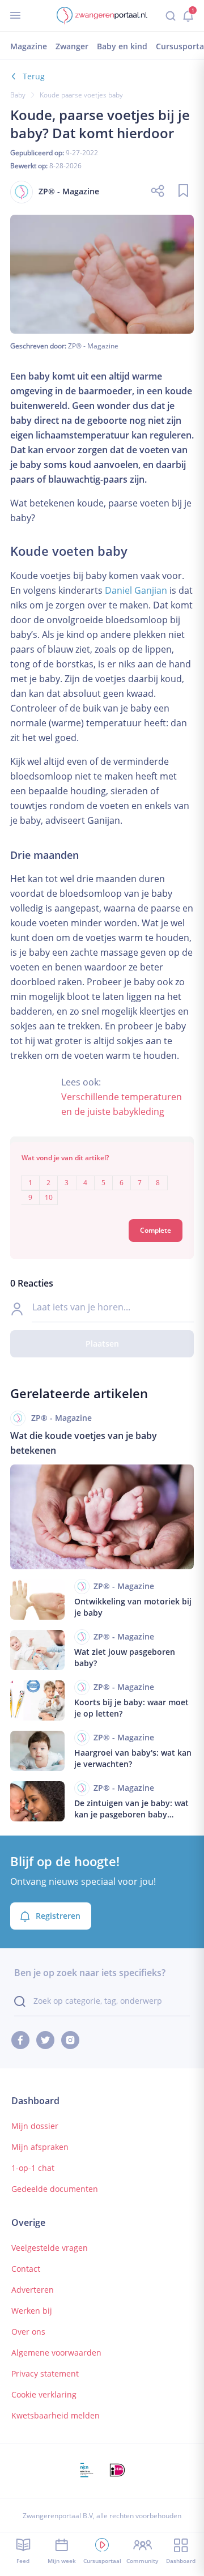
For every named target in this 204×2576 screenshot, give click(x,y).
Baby (18, 95)
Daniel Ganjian (136, 590)
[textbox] (102, 1182)
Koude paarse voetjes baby (81, 95)
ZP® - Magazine (93, 346)
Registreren (58, 1916)
